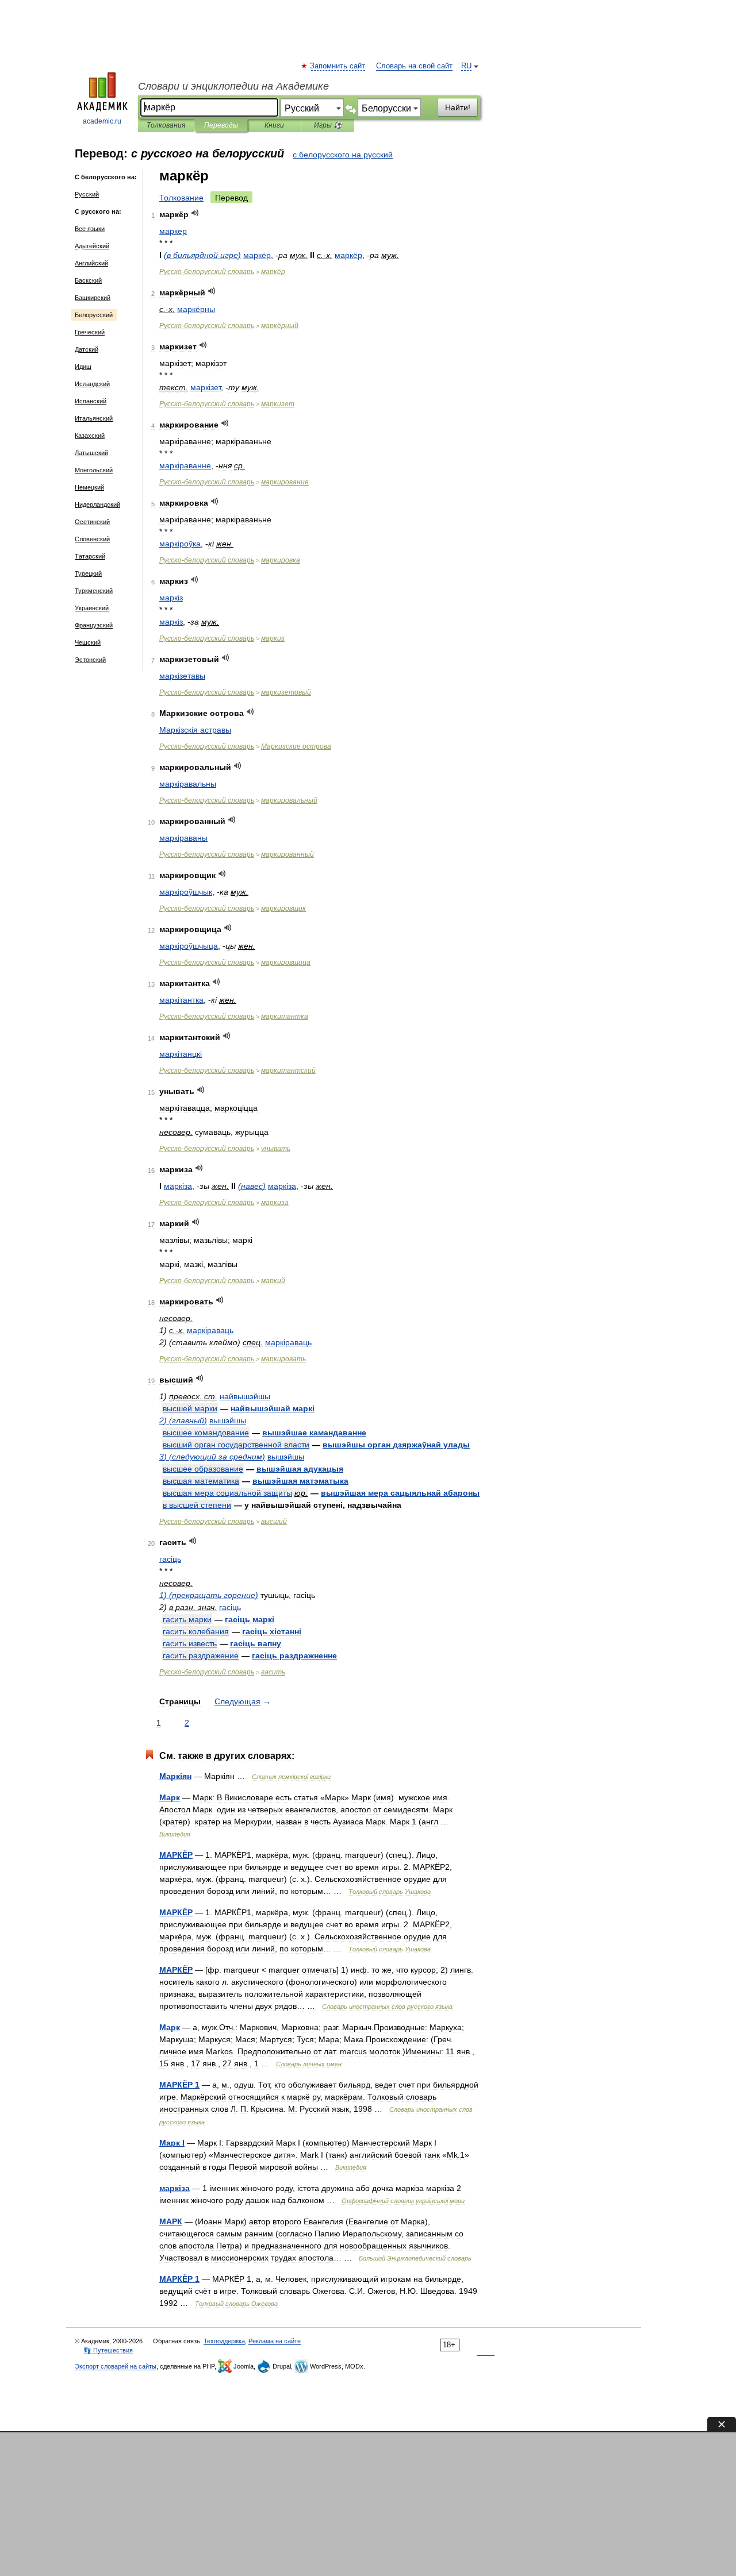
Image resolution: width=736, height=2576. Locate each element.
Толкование (181, 198)
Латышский (91, 453)
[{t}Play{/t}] (195, 213)
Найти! (458, 107)
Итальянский (94, 418)
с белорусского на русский (343, 155)
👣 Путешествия (108, 2350)
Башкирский (93, 298)
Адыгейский (92, 246)
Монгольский (94, 470)
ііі (272, 1631)
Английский (91, 263)
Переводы (221, 125)
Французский (94, 625)
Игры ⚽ (328, 125)
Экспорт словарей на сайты (116, 2366)
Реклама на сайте (275, 2341)
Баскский (88, 280)
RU (466, 66)
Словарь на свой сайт (414, 66)
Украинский (92, 608)
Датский (87, 349)
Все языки (90, 229)
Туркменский (94, 591)
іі (195, 730)
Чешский (88, 642)
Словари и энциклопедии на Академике (233, 86)
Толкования (166, 125)
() (202, 255)
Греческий (90, 332)
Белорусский (94, 315)
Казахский (90, 436)
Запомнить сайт (338, 66)
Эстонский (90, 660)
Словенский (92, 539)
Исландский (92, 384)
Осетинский (92, 522)
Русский (87, 194)
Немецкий (89, 487)
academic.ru (102, 121)
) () (183, 1420)
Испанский (91, 401)
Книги (274, 125)
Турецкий (88, 573)
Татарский (90, 556)
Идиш (83, 367)
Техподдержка (224, 2341)
